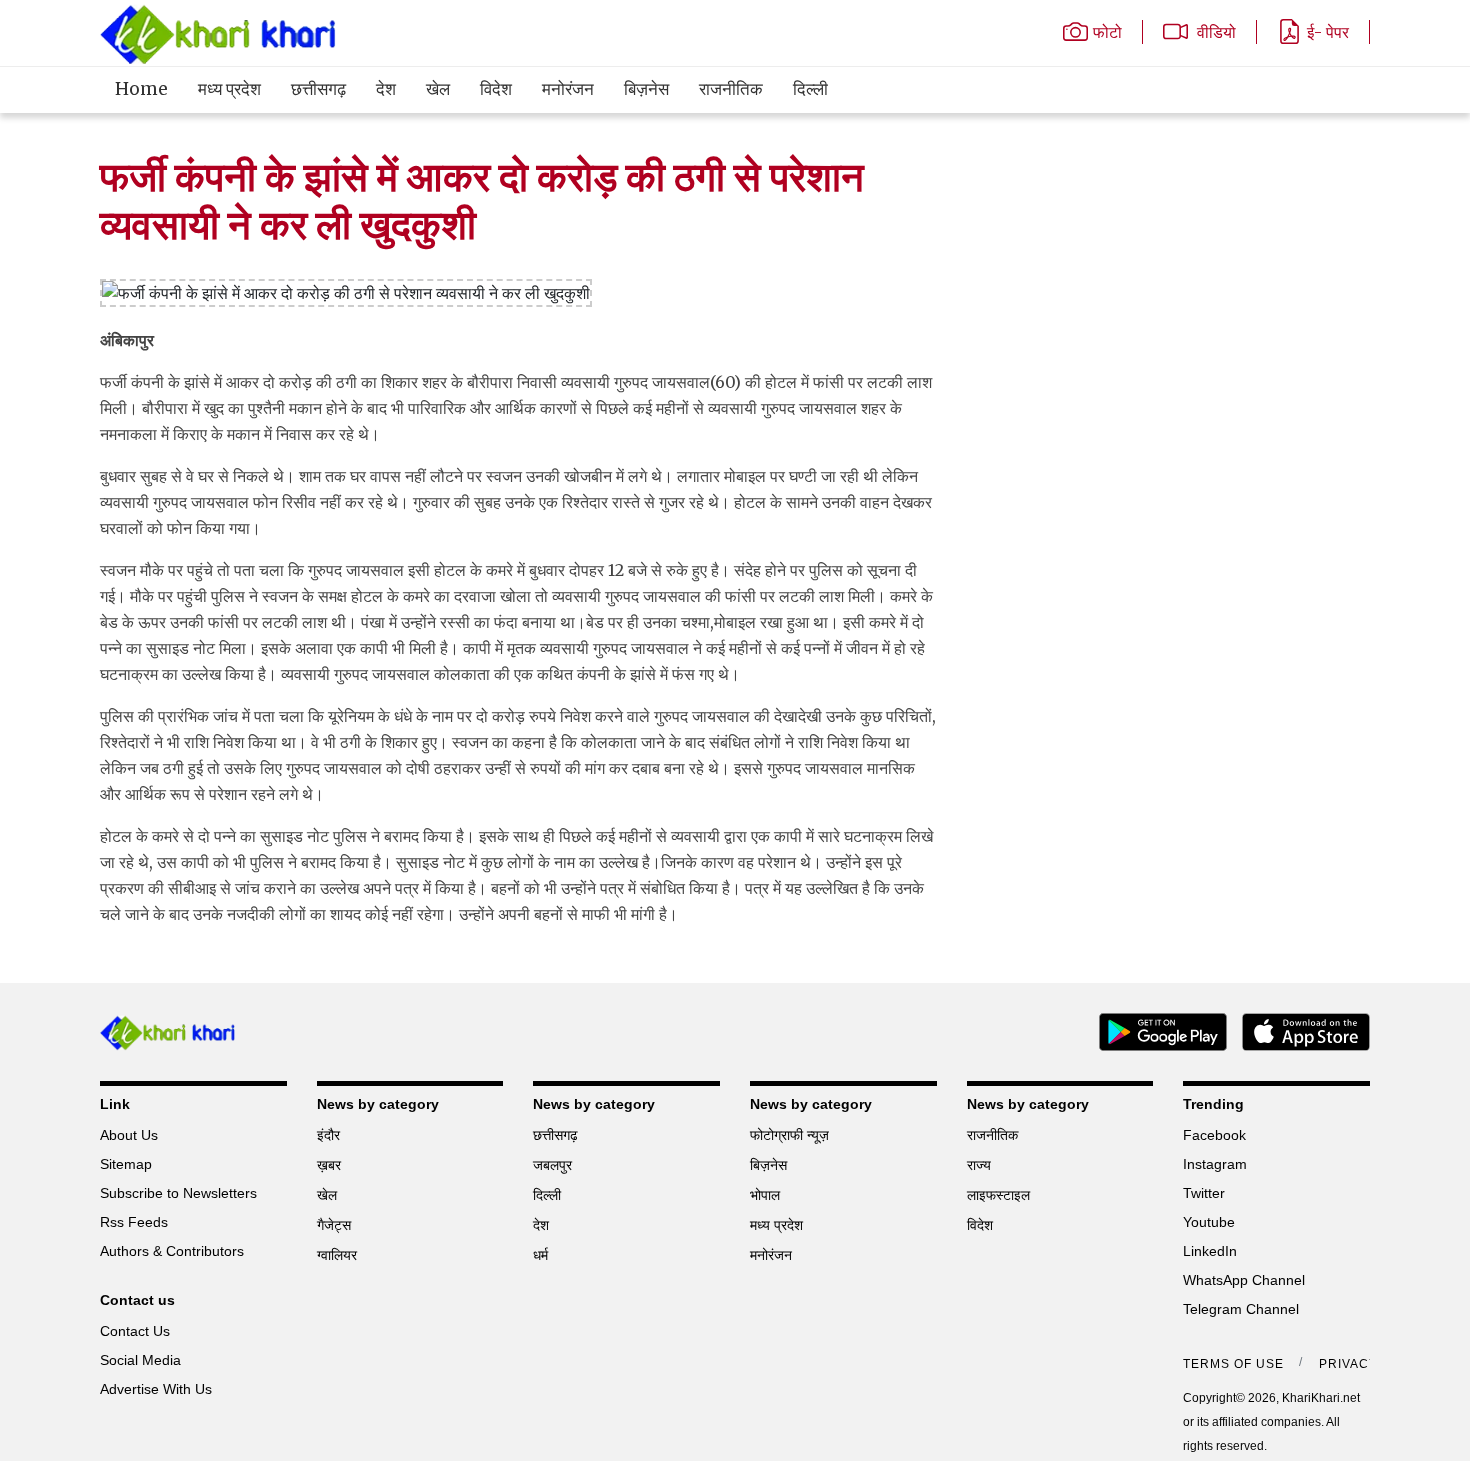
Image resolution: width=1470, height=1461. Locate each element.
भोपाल (765, 1195)
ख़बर (329, 1165)
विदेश (496, 89)
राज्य (979, 1165)
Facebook (1214, 1135)
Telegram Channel (1241, 1309)
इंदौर (328, 1135)
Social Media (140, 1360)
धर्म (540, 1255)
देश (386, 89)
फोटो (1107, 32)
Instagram (1215, 1164)
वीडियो (1214, 32)
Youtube (1209, 1222)
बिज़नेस (646, 89)
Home (141, 89)
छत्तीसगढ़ (318, 89)
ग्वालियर (337, 1255)
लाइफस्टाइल (998, 1195)
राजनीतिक (731, 89)
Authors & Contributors (172, 1251)
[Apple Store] (1298, 1030)
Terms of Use (1233, 1364)
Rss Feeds (134, 1222)
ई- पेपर (1328, 32)
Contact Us (135, 1331)
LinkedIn (1210, 1251)
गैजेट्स (334, 1225)
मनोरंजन (568, 89)
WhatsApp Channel (1244, 1280)
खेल (438, 89)
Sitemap (126, 1164)
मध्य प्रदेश (229, 89)
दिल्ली (810, 89)
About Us (129, 1135)
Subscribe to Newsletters (178, 1193)
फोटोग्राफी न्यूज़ (789, 1135)
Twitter (1204, 1193)
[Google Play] (1155, 1030)
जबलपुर (552, 1165)
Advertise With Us (156, 1389)
